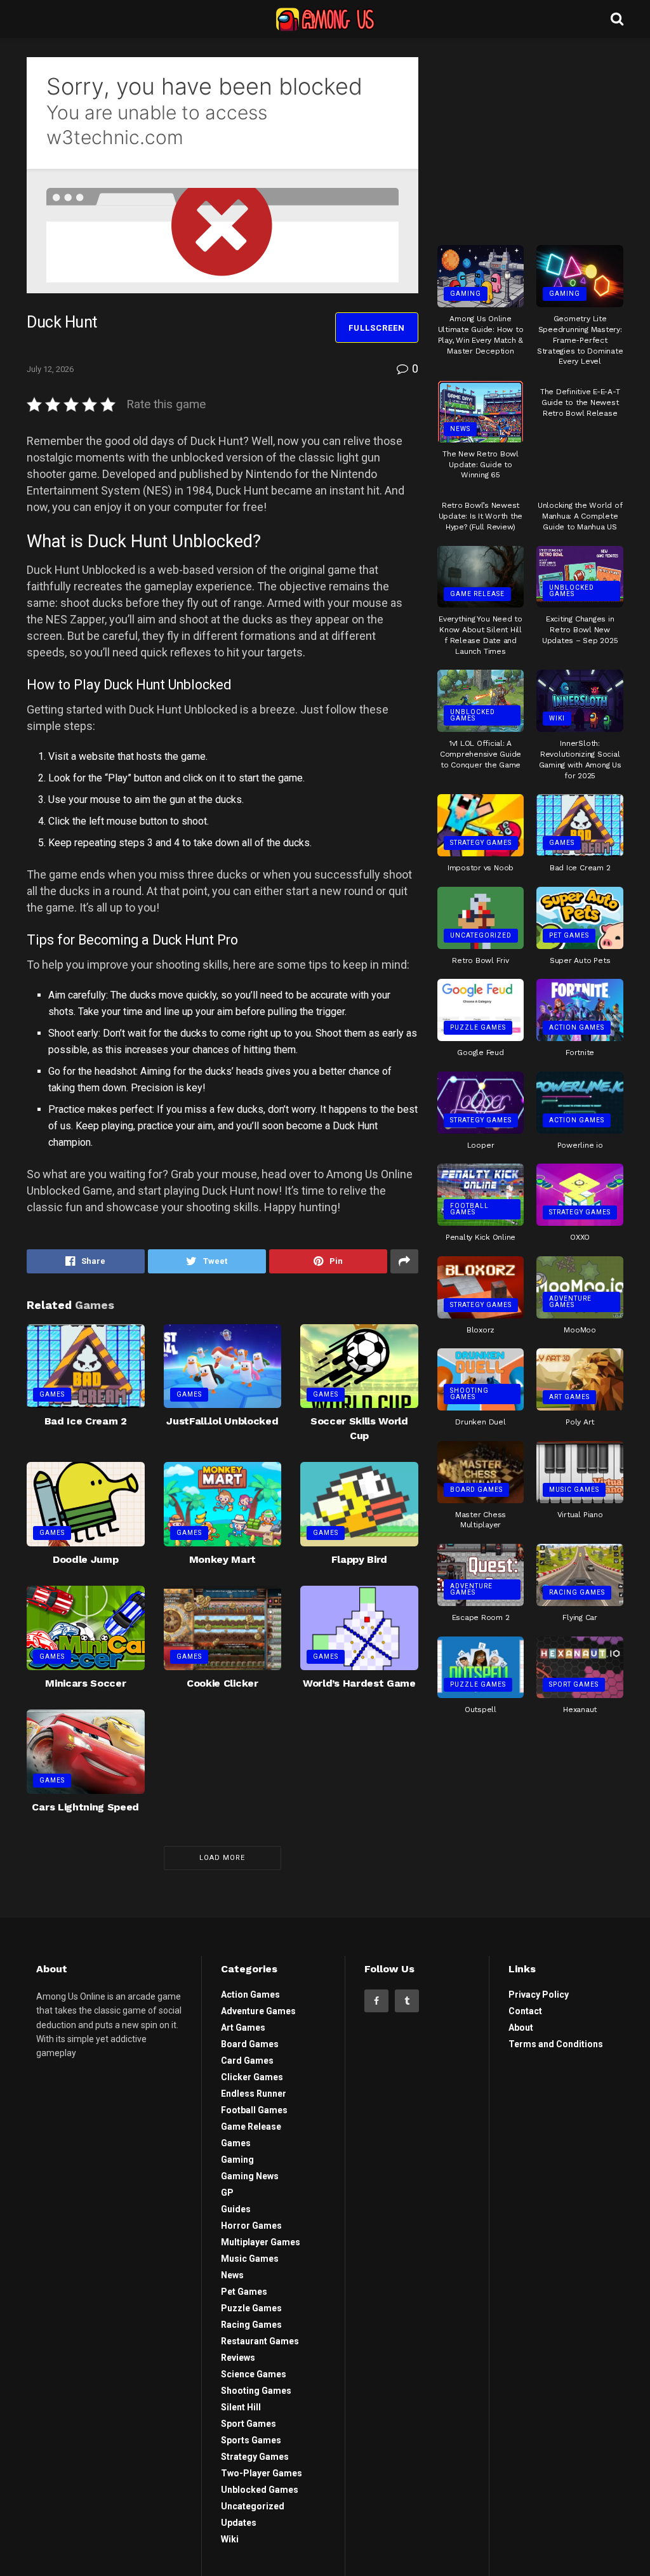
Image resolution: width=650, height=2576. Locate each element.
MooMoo (580, 1330)
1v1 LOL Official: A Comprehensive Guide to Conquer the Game (481, 754)
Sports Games (251, 2440)
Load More (222, 1858)
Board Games (476, 1490)
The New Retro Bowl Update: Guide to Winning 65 (481, 465)
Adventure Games (570, 1302)
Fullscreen (377, 328)
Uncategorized (481, 935)
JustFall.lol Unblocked (222, 1421)
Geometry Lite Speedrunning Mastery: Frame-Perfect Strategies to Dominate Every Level (580, 340)
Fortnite (580, 1052)
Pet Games (569, 935)
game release (477, 594)
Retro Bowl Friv (480, 960)
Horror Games (251, 2226)
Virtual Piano (580, 1515)
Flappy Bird (359, 1559)
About (521, 2028)
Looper (481, 1145)
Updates (239, 2523)
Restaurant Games (260, 2341)
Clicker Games (252, 2077)
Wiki (557, 718)
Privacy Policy (539, 1995)
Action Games (577, 1027)
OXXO (580, 1237)
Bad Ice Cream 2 (86, 1421)
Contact (525, 2011)
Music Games (574, 1490)
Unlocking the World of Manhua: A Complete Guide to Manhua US (580, 516)
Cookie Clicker (222, 1683)
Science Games (254, 2374)
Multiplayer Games (261, 2242)
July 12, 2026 (50, 369)
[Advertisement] (533, 136)
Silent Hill (241, 2407)
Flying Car (580, 1617)
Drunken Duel (480, 1422)
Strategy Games (481, 843)
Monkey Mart (222, 1559)
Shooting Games (469, 1394)
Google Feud (480, 1052)
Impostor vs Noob (481, 868)
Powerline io (580, 1145)
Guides (236, 2209)
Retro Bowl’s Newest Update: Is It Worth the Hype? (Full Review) (481, 516)
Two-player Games (262, 2473)
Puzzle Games (478, 1027)
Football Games (469, 1209)
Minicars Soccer (85, 1683)
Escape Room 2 (481, 1617)
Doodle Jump (85, 1559)
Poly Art (580, 1422)
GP (227, 2193)
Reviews (238, 2358)
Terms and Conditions (556, 2044)
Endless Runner (254, 2094)
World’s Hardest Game (359, 1683)
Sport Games (574, 1684)
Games (52, 1394)
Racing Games (577, 1592)
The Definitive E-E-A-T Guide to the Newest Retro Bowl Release (580, 402)
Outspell (481, 1710)
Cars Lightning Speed (85, 1807)
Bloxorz (481, 1330)
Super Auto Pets (580, 960)
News (460, 429)
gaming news (250, 2176)
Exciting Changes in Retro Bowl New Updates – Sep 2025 (580, 630)
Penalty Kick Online (481, 1237)
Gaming (466, 294)
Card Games (247, 2061)
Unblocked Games (572, 591)
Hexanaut (580, 1710)
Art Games (569, 1397)
